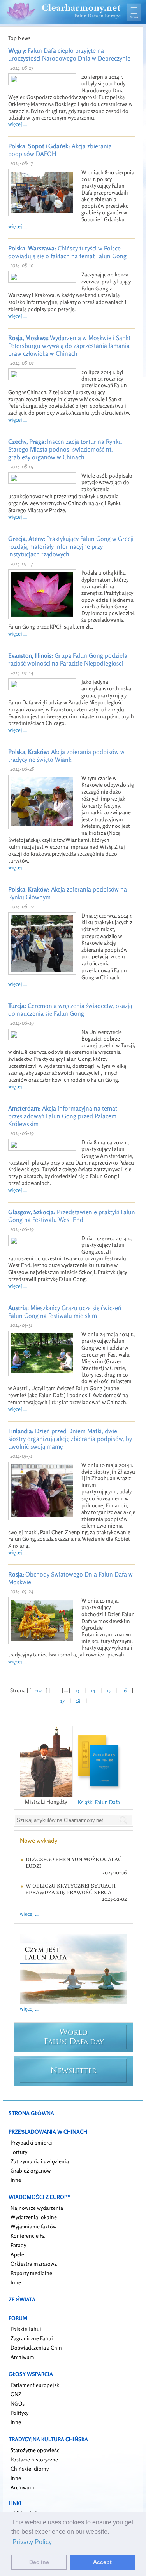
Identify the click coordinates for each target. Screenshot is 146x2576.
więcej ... (18, 124)
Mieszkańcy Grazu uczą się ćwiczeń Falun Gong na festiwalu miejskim (65, 1312)
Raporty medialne (31, 2273)
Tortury (19, 2152)
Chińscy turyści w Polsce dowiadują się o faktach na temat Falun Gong (67, 252)
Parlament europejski (36, 2385)
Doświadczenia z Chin (36, 2347)
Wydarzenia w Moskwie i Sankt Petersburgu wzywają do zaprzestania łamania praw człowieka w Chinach (69, 346)
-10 (38, 1690)
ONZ (16, 2394)
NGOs (18, 2403)
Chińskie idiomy (30, 2469)
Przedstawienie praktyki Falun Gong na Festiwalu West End (72, 1216)
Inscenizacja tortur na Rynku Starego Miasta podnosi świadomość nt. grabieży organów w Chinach (65, 449)
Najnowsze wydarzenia (37, 2208)
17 (62, 1701)
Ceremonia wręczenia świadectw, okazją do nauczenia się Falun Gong (70, 1010)
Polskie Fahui (26, 2329)
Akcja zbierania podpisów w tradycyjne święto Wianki (66, 756)
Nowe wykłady (39, 1841)
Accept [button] (102, 2562)
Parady (18, 2245)
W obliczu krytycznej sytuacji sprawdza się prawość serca (71, 1889)
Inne (16, 2180)
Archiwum (22, 2357)
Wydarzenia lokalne (34, 2217)
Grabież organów (31, 2170)
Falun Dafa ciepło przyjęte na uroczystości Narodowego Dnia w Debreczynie (69, 54)
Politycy (19, 2413)
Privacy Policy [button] (32, 2542)
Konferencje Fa (28, 2236)
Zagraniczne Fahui (32, 2338)
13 (77, 1690)
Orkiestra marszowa (34, 2264)
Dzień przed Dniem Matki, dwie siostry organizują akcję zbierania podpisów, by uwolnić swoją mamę (70, 1439)
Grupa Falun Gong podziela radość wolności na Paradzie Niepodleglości (68, 659)
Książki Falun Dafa (99, 1802)
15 (109, 1690)
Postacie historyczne (34, 2459)
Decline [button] (39, 2562)
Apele (17, 2254)
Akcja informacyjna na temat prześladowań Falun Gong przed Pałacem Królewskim (63, 1116)
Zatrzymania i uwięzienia (40, 2161)
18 (78, 1701)
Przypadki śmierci (31, 2142)
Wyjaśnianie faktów (33, 2226)
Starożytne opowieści (36, 2450)
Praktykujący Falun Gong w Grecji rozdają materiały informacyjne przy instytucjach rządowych (71, 546)
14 (93, 1690)
